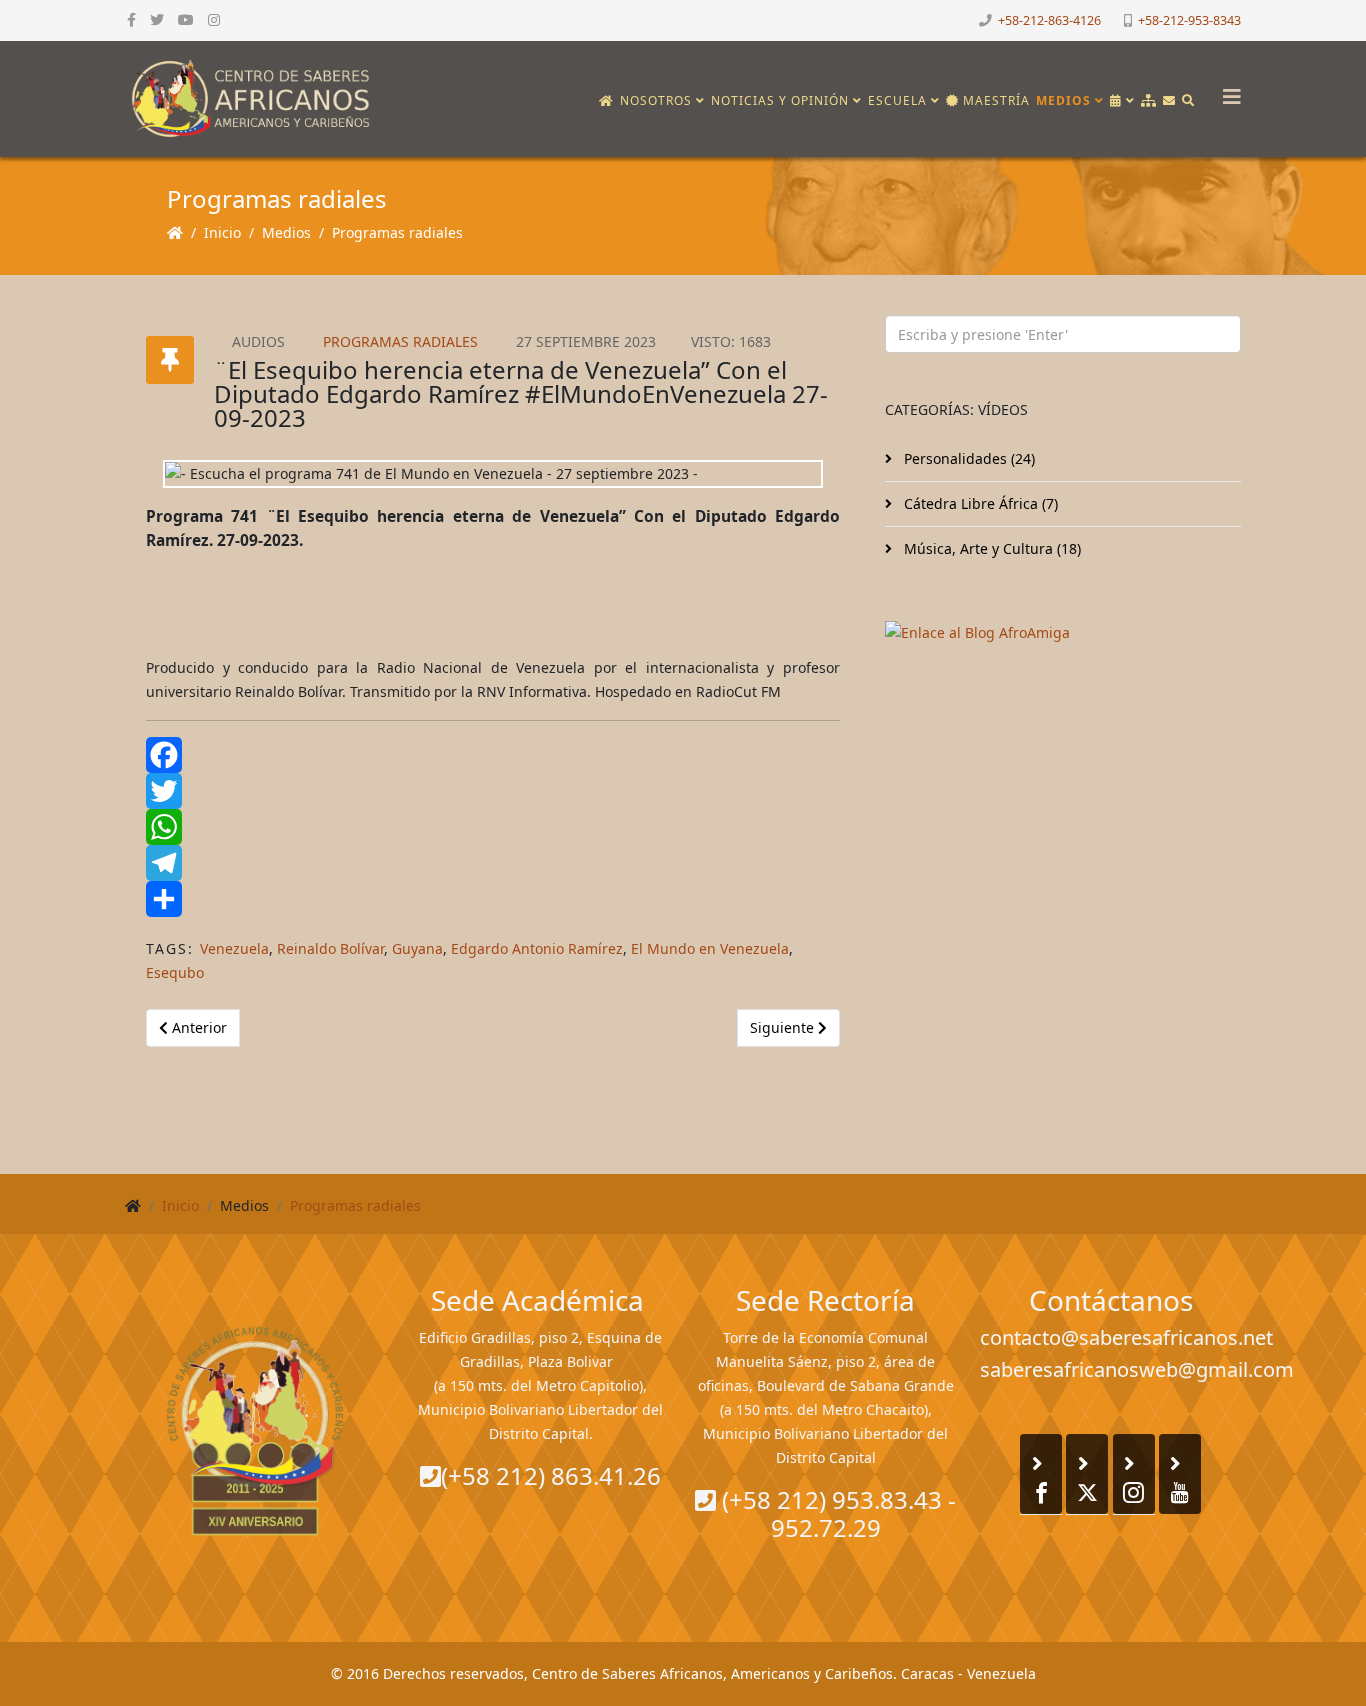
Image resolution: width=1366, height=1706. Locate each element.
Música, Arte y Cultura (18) (990, 548)
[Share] (493, 899)
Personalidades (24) (967, 458)
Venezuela (234, 948)
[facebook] (131, 19)
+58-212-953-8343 (1189, 20)
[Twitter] (493, 791)
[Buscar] (1188, 101)
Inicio (222, 232)
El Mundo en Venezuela (710, 948)
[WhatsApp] (493, 827)
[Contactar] (1169, 101)
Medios (1063, 100)
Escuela (897, 100)
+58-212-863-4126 (1049, 20)
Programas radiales (397, 232)
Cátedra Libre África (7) (979, 503)
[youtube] (186, 19)
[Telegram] (493, 863)
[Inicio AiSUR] (255, 1431)
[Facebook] (493, 755)
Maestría (994, 100)
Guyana (417, 948)
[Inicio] (606, 101)
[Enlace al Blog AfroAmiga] (1063, 633)
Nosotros (656, 100)
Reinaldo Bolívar (330, 948)
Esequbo (175, 972)
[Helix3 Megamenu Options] (1227, 90)
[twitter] (157, 19)
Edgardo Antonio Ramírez (537, 948)
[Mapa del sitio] (1149, 101)
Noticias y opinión (780, 100)
